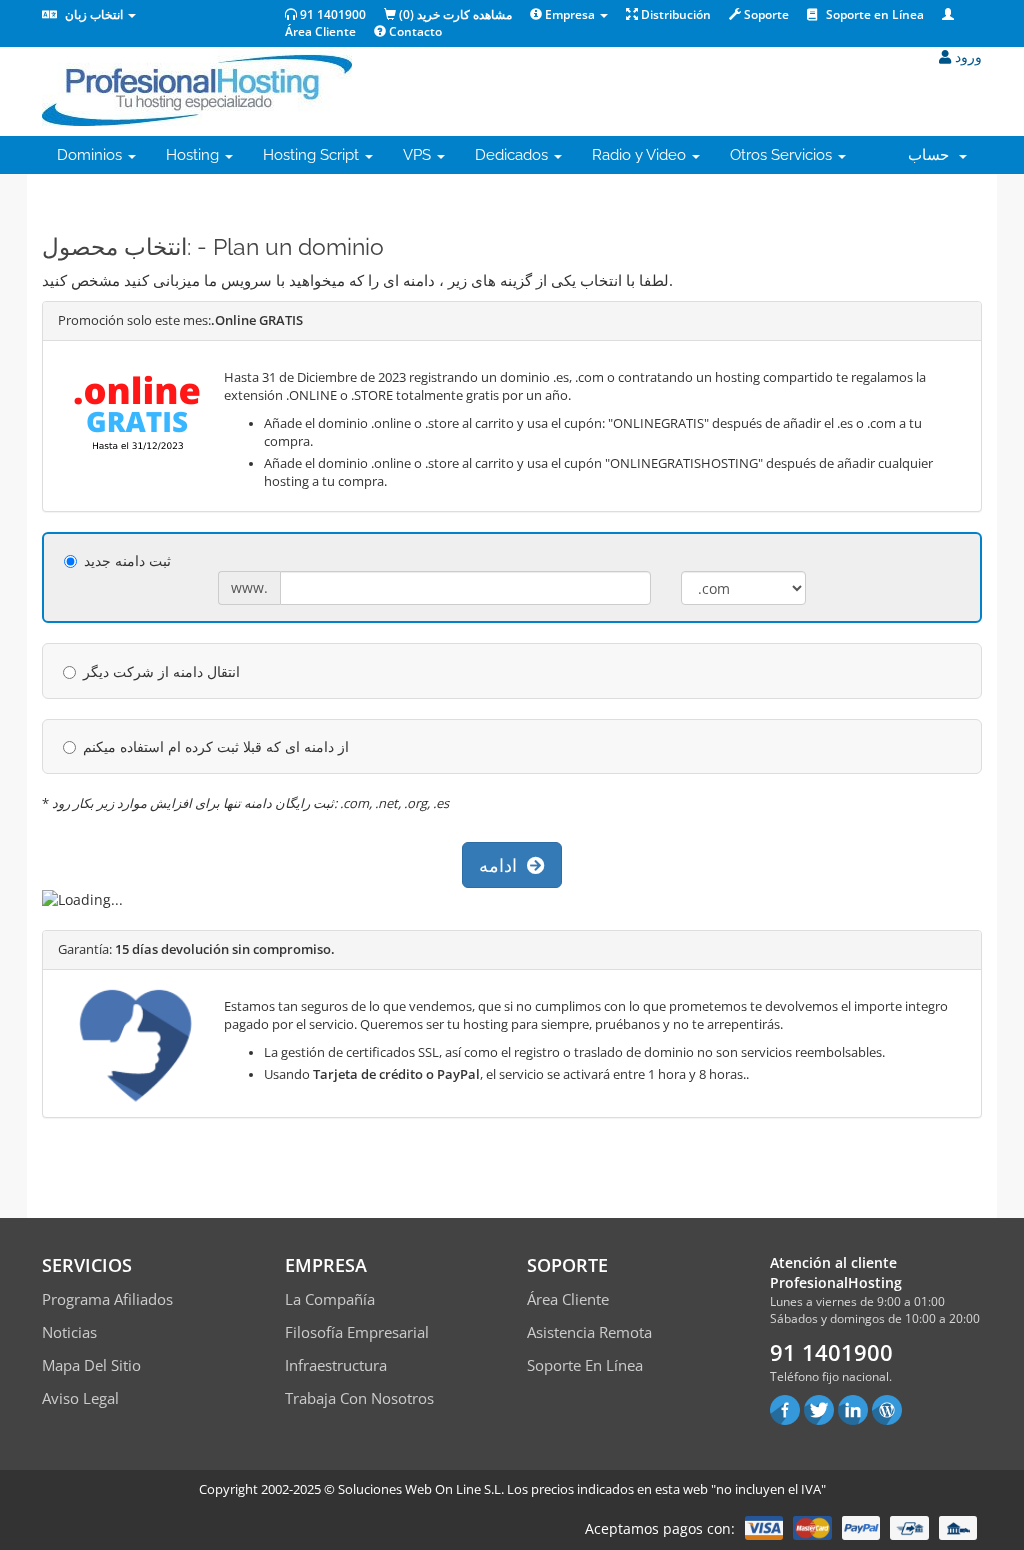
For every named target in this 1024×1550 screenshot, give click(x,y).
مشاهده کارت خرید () (454, 14)
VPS (419, 155)
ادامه (503, 865)
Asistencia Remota (589, 1332)
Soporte (765, 14)
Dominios (91, 155)
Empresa (570, 14)
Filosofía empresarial (357, 1332)
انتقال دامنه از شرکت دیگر (161, 671)
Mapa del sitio (91, 1365)
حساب (932, 155)
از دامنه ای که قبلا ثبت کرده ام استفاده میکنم (216, 746)
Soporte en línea (585, 1365)
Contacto (414, 31)
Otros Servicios (783, 155)
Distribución (674, 14)
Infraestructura (336, 1365)
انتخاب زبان (94, 14)
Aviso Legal (80, 1398)
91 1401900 (331, 14)
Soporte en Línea (873, 14)
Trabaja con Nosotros (359, 1398)
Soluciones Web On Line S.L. (421, 1489)
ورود (966, 56)
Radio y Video (641, 155)
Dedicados (513, 155)
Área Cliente (568, 1299)
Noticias (69, 1332)
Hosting (194, 155)
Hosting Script (313, 155)
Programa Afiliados (107, 1299)
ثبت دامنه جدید (127, 560)
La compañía (330, 1299)
